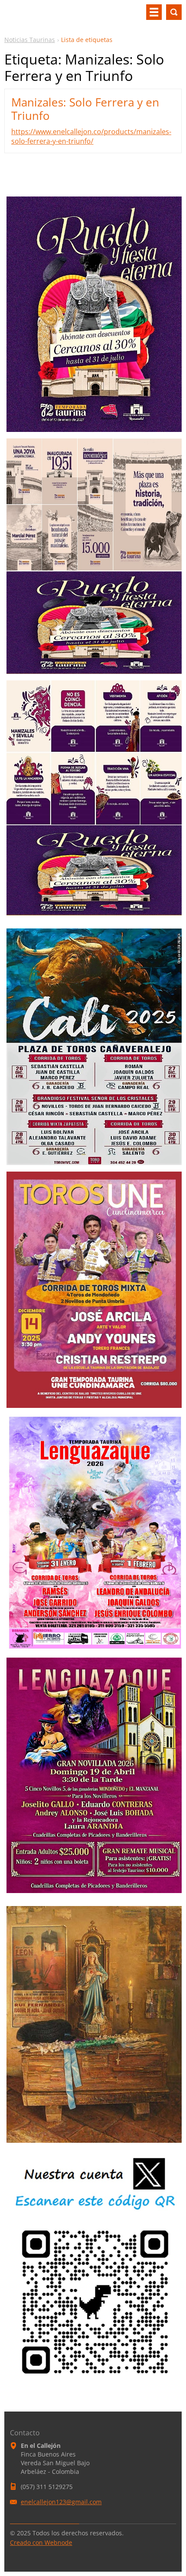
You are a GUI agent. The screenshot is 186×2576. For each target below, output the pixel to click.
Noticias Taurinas (30, 40)
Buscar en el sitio (174, 12)
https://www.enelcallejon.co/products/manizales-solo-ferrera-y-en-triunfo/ (91, 136)
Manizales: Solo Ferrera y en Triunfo (85, 109)
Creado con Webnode (41, 2542)
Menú (154, 12)
